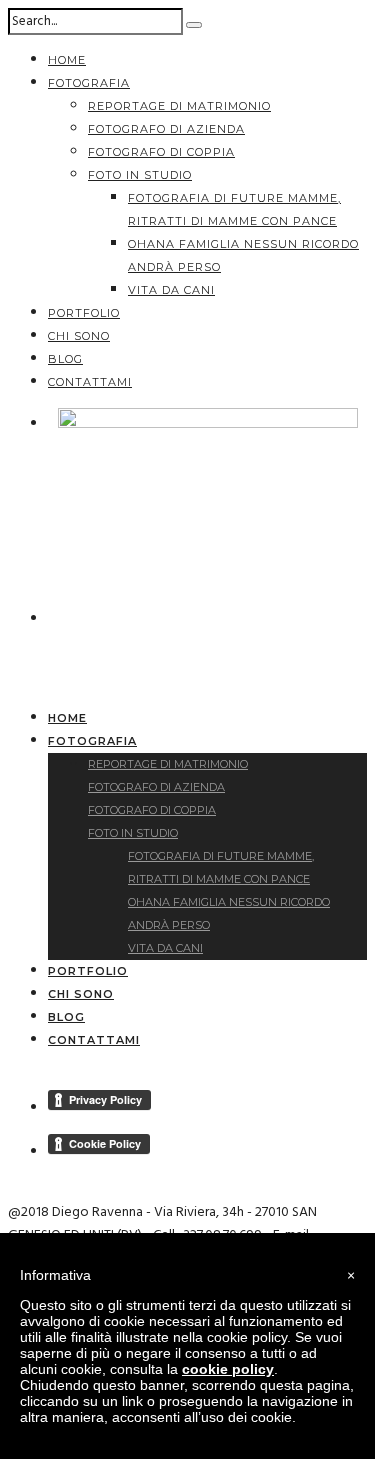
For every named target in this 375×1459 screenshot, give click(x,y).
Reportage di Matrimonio (179, 106)
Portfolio (84, 313)
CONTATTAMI (90, 382)
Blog (65, 359)
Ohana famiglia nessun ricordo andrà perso (229, 913)
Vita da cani (171, 290)
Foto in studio (140, 175)
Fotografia (89, 83)
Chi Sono (79, 336)
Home (67, 60)
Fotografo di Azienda (166, 129)
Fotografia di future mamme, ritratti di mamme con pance (221, 867)
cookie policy (228, 1369)
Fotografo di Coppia (161, 152)
